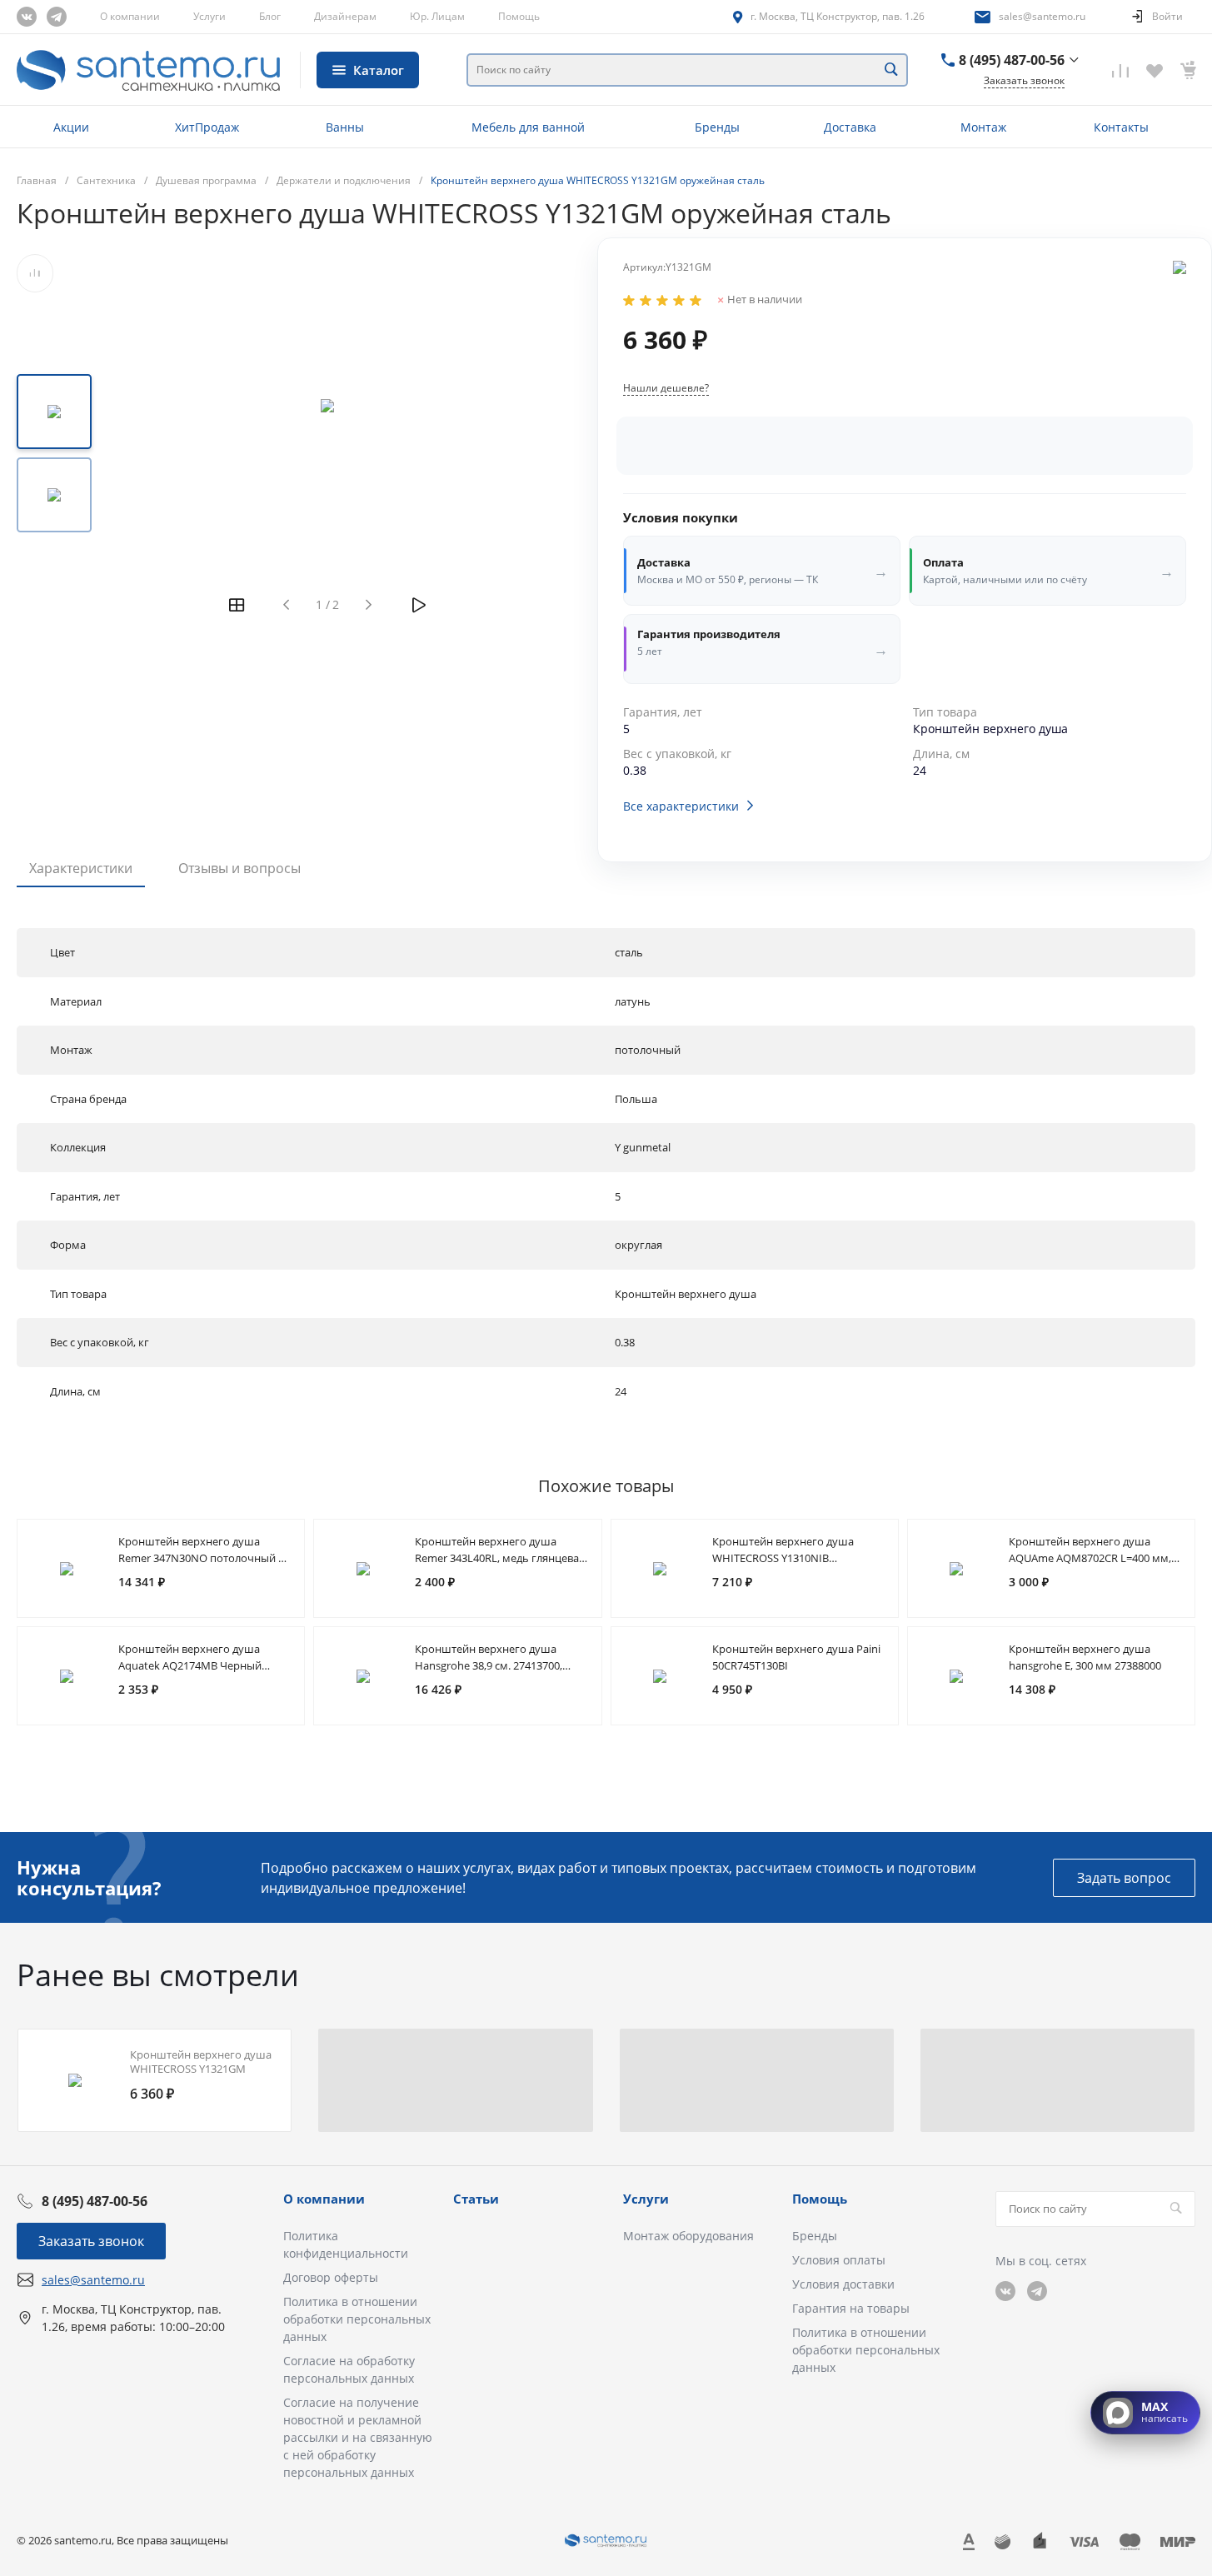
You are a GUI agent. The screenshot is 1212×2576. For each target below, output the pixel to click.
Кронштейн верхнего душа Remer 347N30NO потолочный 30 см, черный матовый (204, 1558)
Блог (270, 16)
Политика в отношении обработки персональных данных (357, 2319)
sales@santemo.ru (1042, 16)
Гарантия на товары (851, 2308)
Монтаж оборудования (688, 2236)
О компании (130, 16)
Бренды (815, 2236)
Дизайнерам (345, 16)
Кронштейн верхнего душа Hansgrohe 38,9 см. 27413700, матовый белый (489, 1665)
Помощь (519, 16)
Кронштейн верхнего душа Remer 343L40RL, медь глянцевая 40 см (500, 1558)
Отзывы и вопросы (239, 868)
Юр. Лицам (437, 16)
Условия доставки (843, 2284)
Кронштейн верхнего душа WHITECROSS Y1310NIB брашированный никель (783, 1558)
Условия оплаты (839, 2260)
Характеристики (81, 868)
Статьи (476, 2199)
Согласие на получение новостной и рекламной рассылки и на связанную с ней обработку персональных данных (358, 2437)
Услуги (209, 16)
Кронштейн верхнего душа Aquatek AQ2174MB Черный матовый (190, 1665)
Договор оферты (331, 2277)
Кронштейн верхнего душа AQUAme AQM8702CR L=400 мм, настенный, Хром (1090, 1558)
